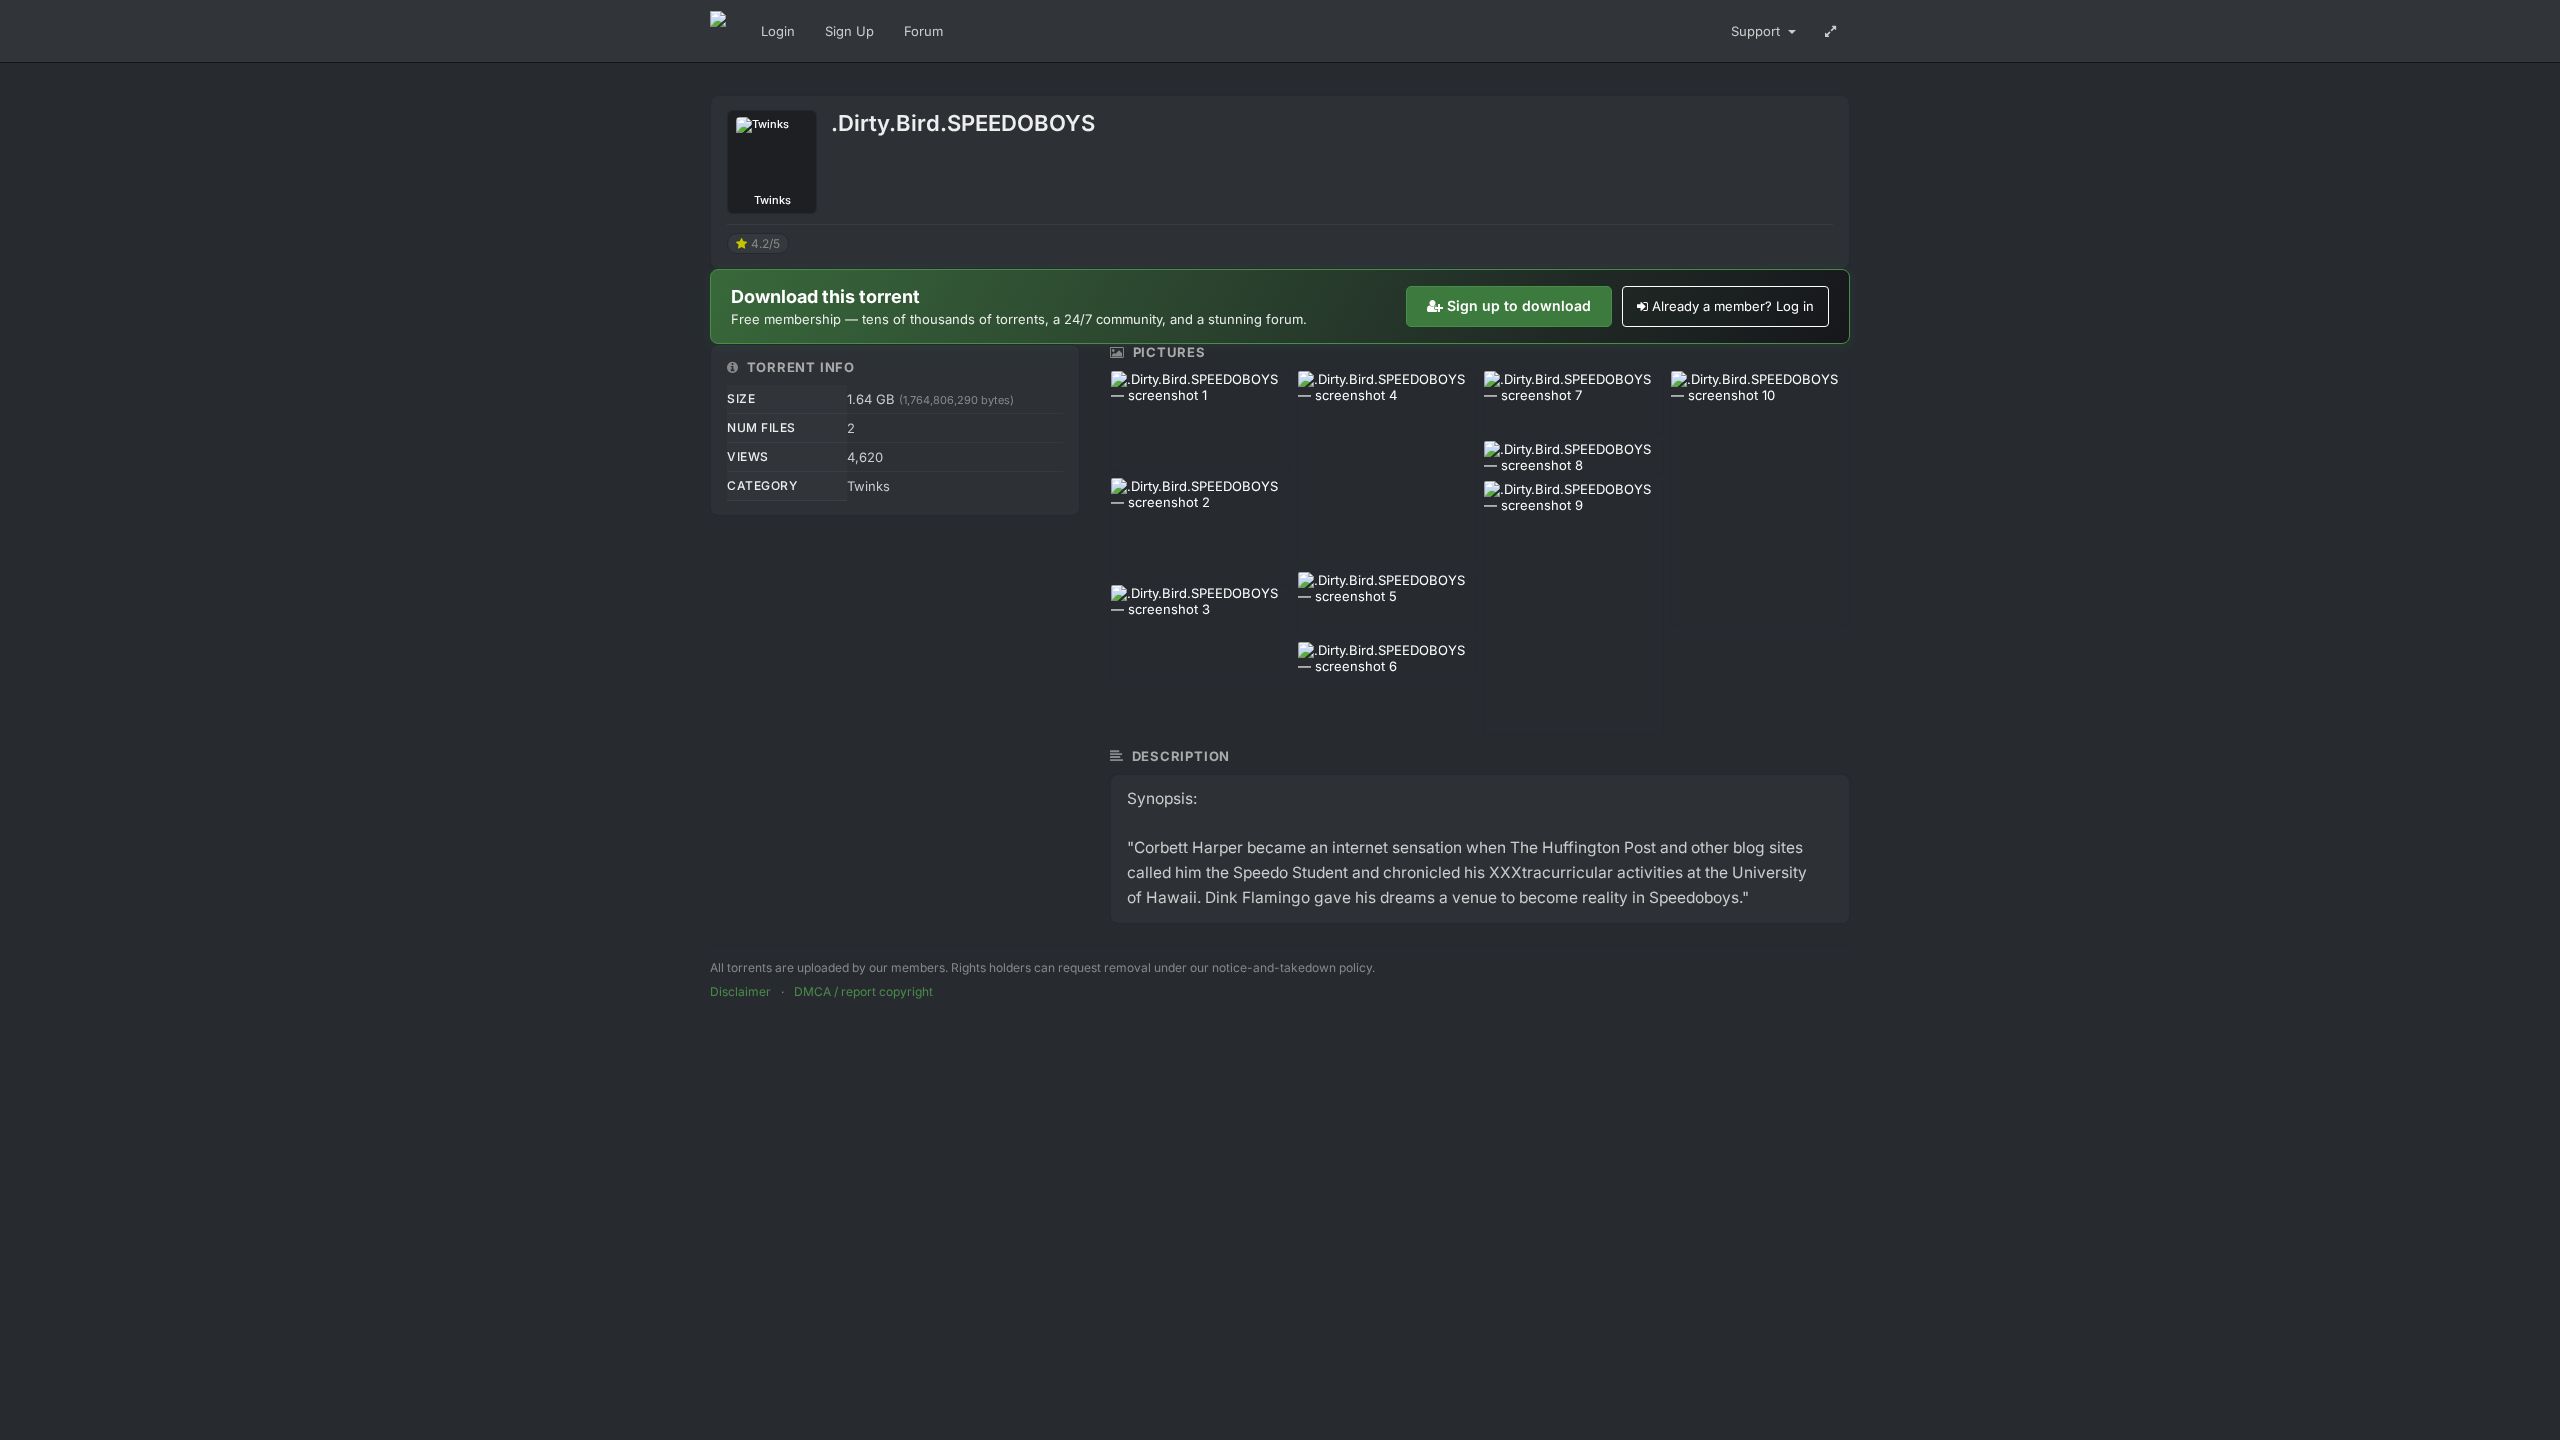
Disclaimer (740, 991)
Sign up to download (1519, 305)
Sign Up (849, 31)
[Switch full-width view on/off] (1830, 31)
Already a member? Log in (1733, 306)
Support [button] (1757, 31)
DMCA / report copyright (863, 991)
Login (778, 31)
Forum (923, 31)
